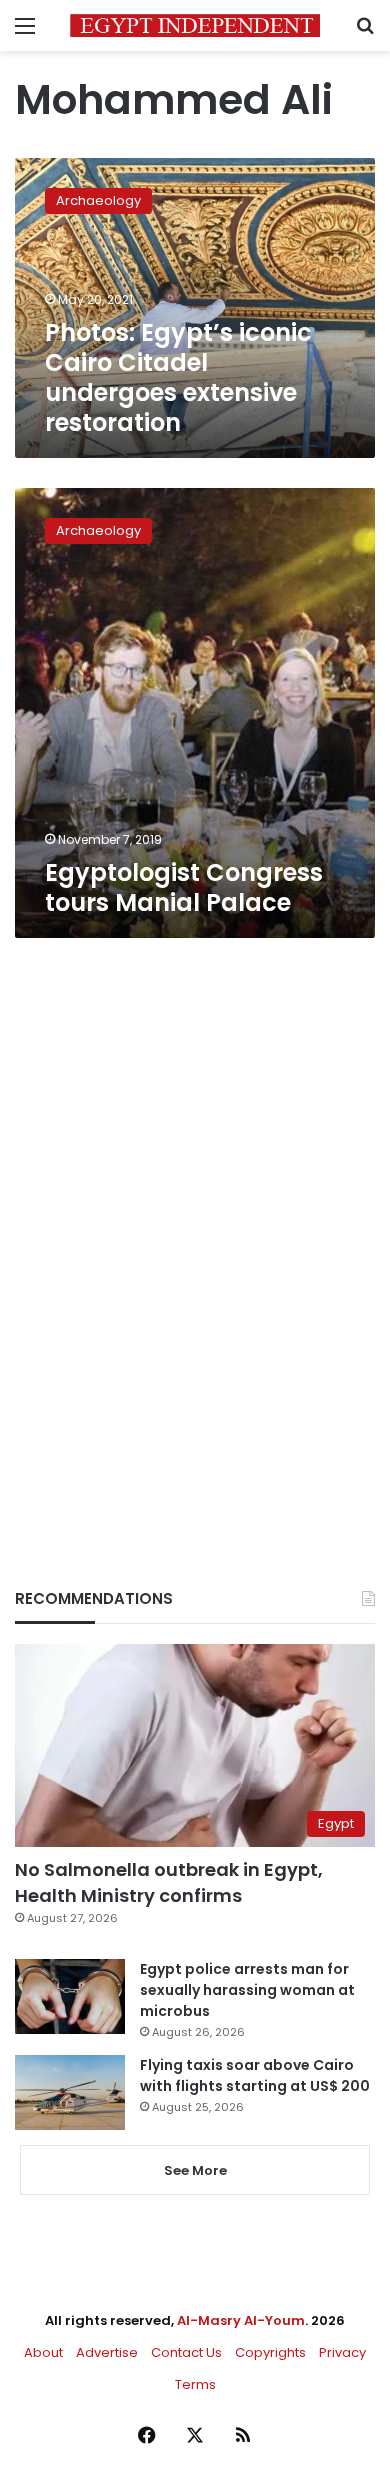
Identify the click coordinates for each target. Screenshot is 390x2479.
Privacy (342, 2352)
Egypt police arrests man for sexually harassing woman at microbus (247, 1990)
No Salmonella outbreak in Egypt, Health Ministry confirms (169, 1882)
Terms (195, 2384)
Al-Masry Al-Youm (241, 2320)
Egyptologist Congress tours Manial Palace (184, 887)
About (43, 2352)
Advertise (107, 2352)
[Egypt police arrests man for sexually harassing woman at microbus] (70, 1996)
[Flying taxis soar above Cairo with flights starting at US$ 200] (70, 2092)
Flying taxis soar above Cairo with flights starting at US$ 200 (255, 2075)
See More (195, 2170)
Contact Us (186, 2352)
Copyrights (270, 2352)
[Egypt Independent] (195, 25)
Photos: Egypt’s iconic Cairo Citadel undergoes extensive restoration (178, 377)
